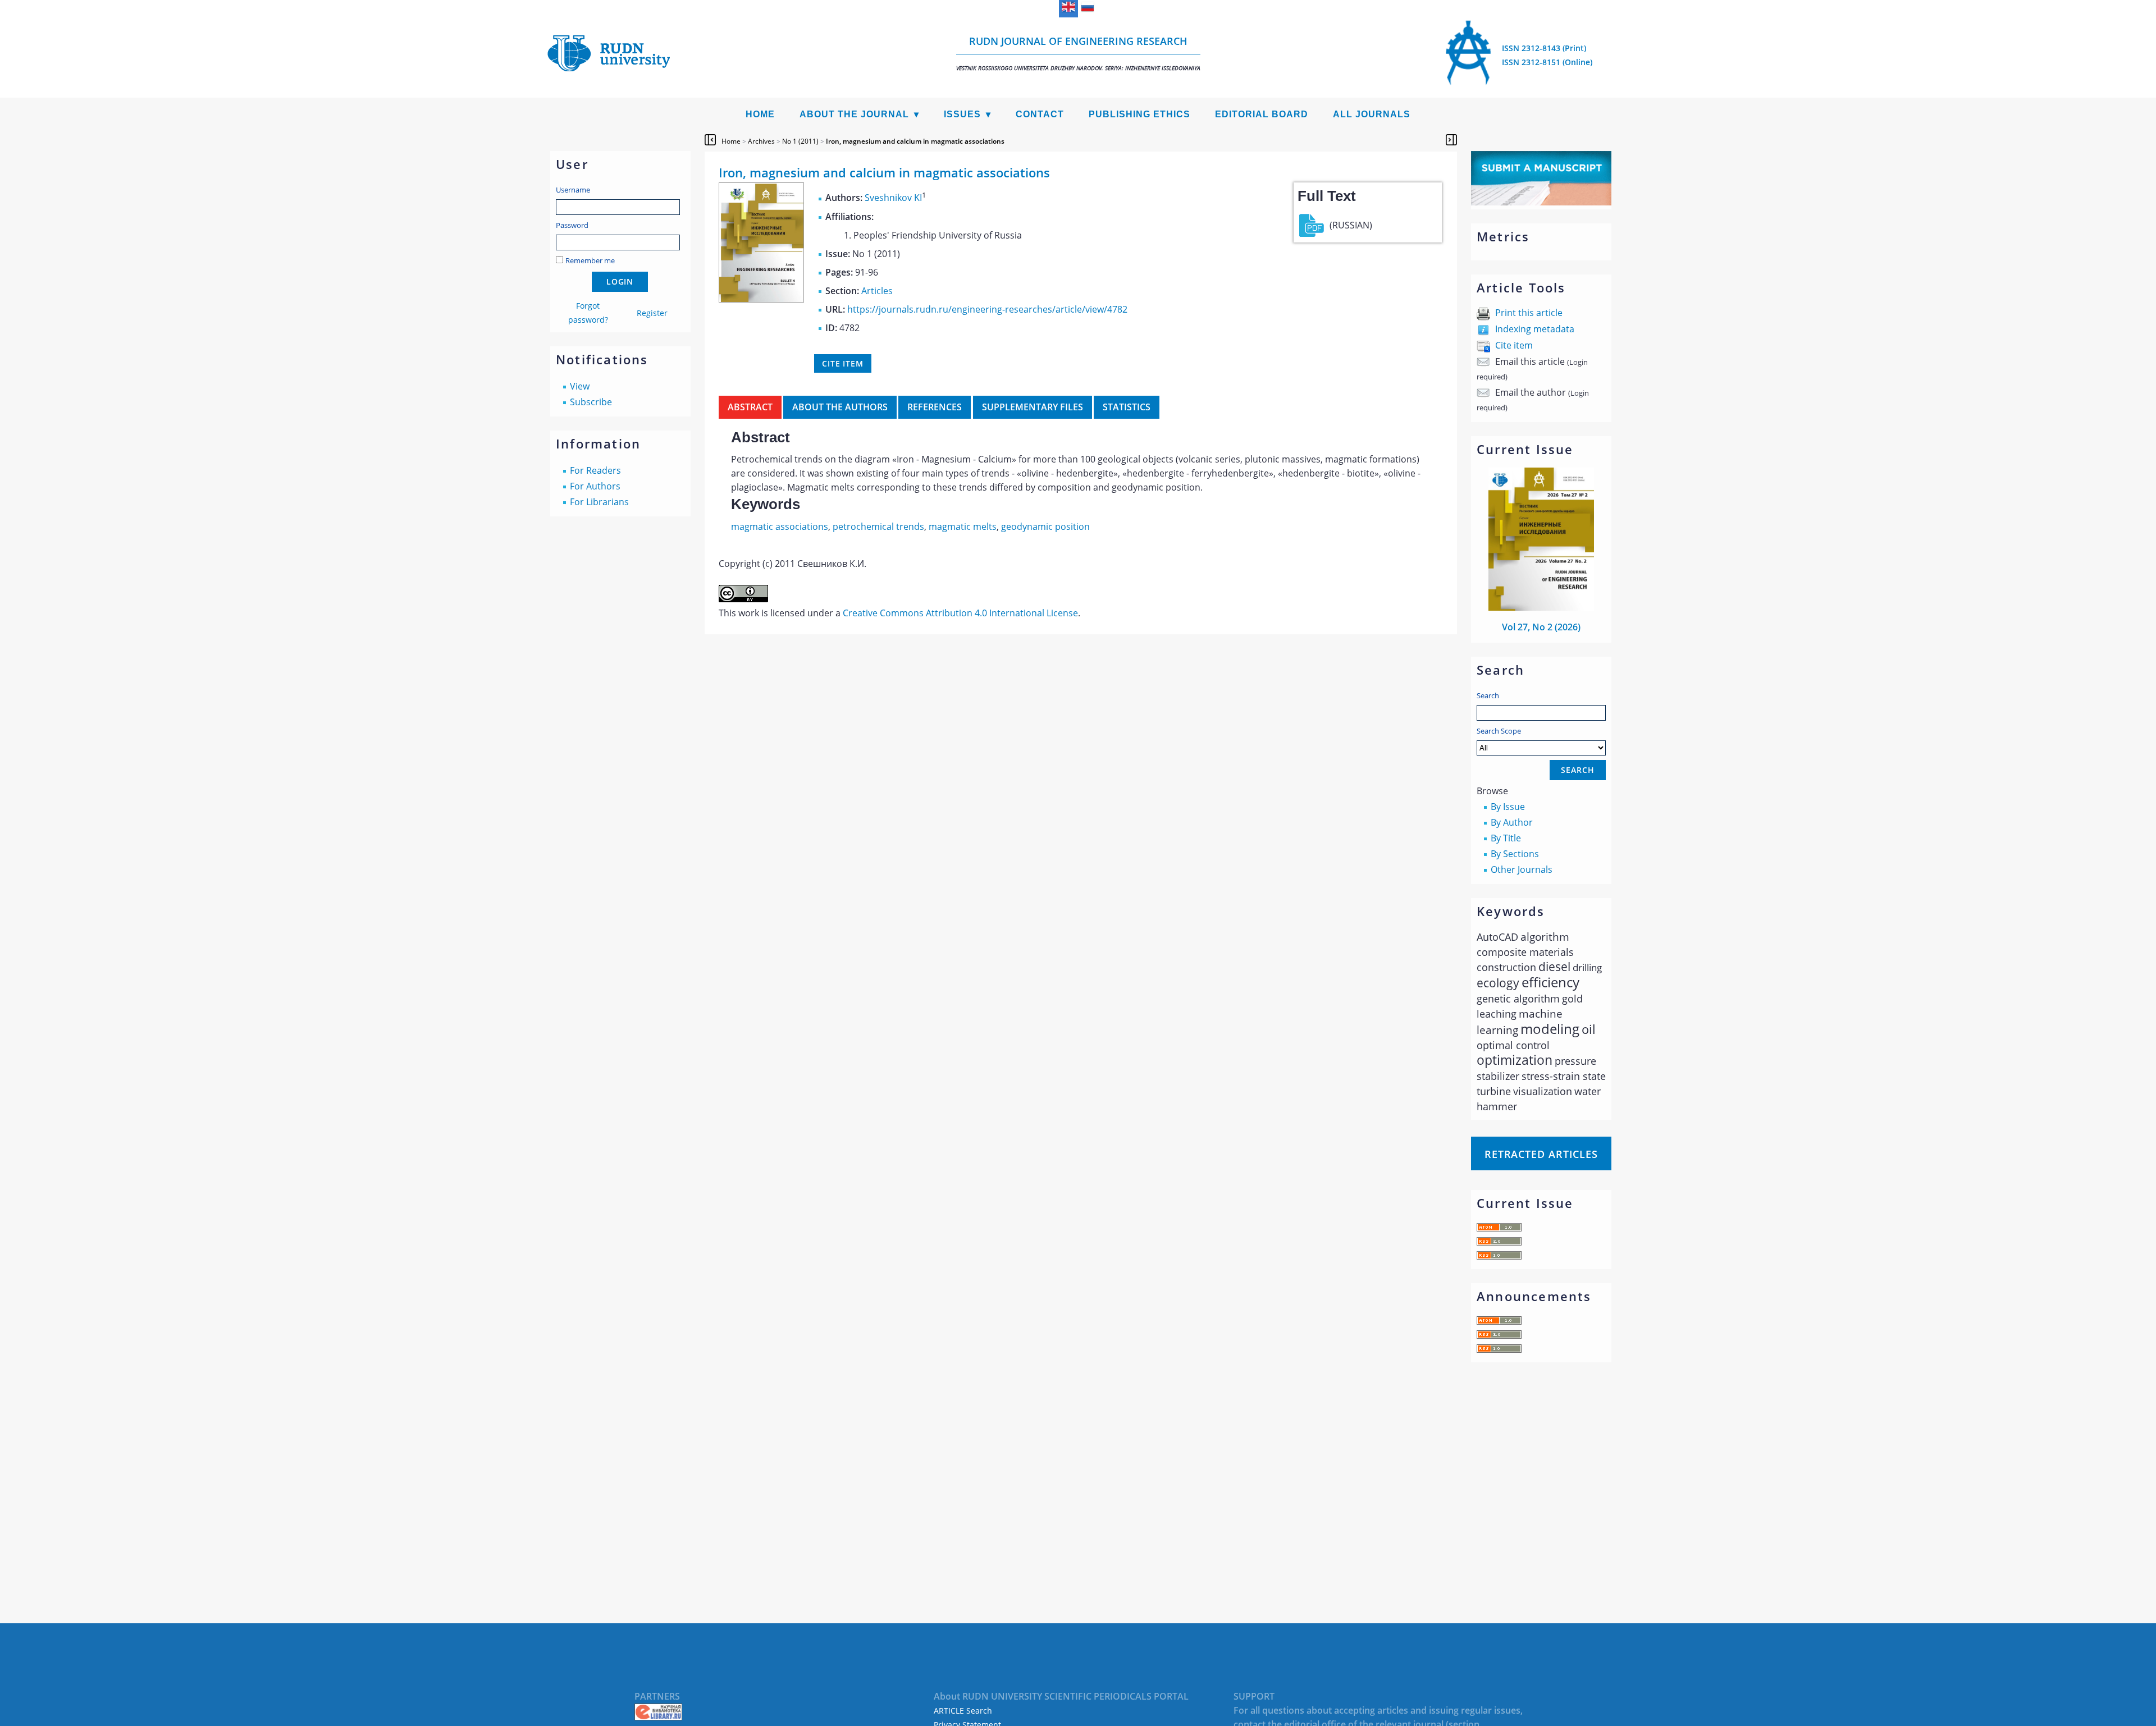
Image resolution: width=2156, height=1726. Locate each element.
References (935, 407)
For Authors (595, 486)
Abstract (750, 407)
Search (1488, 695)
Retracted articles (1541, 1154)
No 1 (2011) (800, 141)
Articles (877, 291)
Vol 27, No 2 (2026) (1541, 627)
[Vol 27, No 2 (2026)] (1541, 607)
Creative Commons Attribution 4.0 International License (960, 613)
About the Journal (854, 114)
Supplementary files (1033, 407)
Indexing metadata (1535, 329)
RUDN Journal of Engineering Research (1078, 53)
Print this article (1529, 313)
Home (760, 114)
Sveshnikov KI (893, 198)
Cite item (1514, 345)
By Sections (1515, 854)
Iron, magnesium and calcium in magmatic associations (915, 141)
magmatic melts (963, 527)
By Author (1512, 822)
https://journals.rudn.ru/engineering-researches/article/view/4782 (987, 309)
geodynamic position (1045, 527)
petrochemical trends (878, 527)
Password (572, 225)
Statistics (1127, 407)
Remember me (590, 260)
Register (652, 313)
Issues (962, 114)
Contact (1040, 114)
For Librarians (599, 502)
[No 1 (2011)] (761, 299)
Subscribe (591, 402)
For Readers (595, 470)
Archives (761, 141)
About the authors (840, 407)
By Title (1506, 838)
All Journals (1372, 114)
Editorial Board (1262, 114)
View (580, 386)
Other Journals (1522, 869)
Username (573, 190)
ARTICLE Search (963, 1711)
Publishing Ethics (1139, 114)
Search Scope (1499, 731)
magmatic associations (780, 527)
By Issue (1508, 807)
